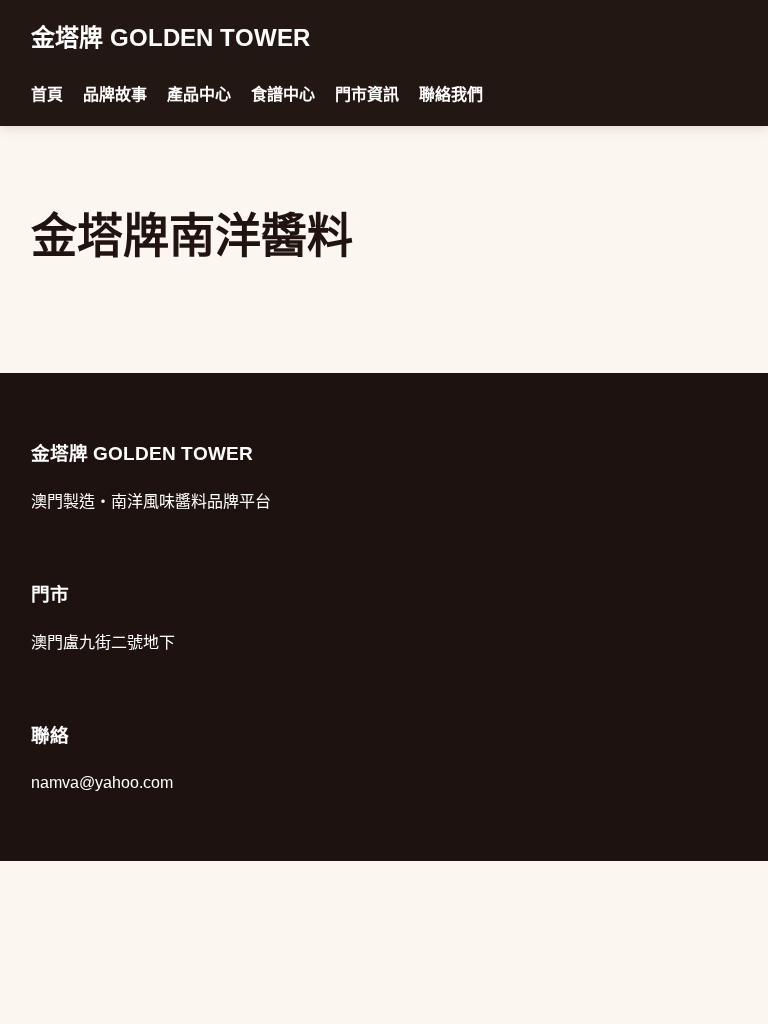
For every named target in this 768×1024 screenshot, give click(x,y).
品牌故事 (115, 94)
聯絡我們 (451, 94)
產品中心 (199, 94)
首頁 (47, 94)
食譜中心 (283, 94)
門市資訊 (367, 94)
